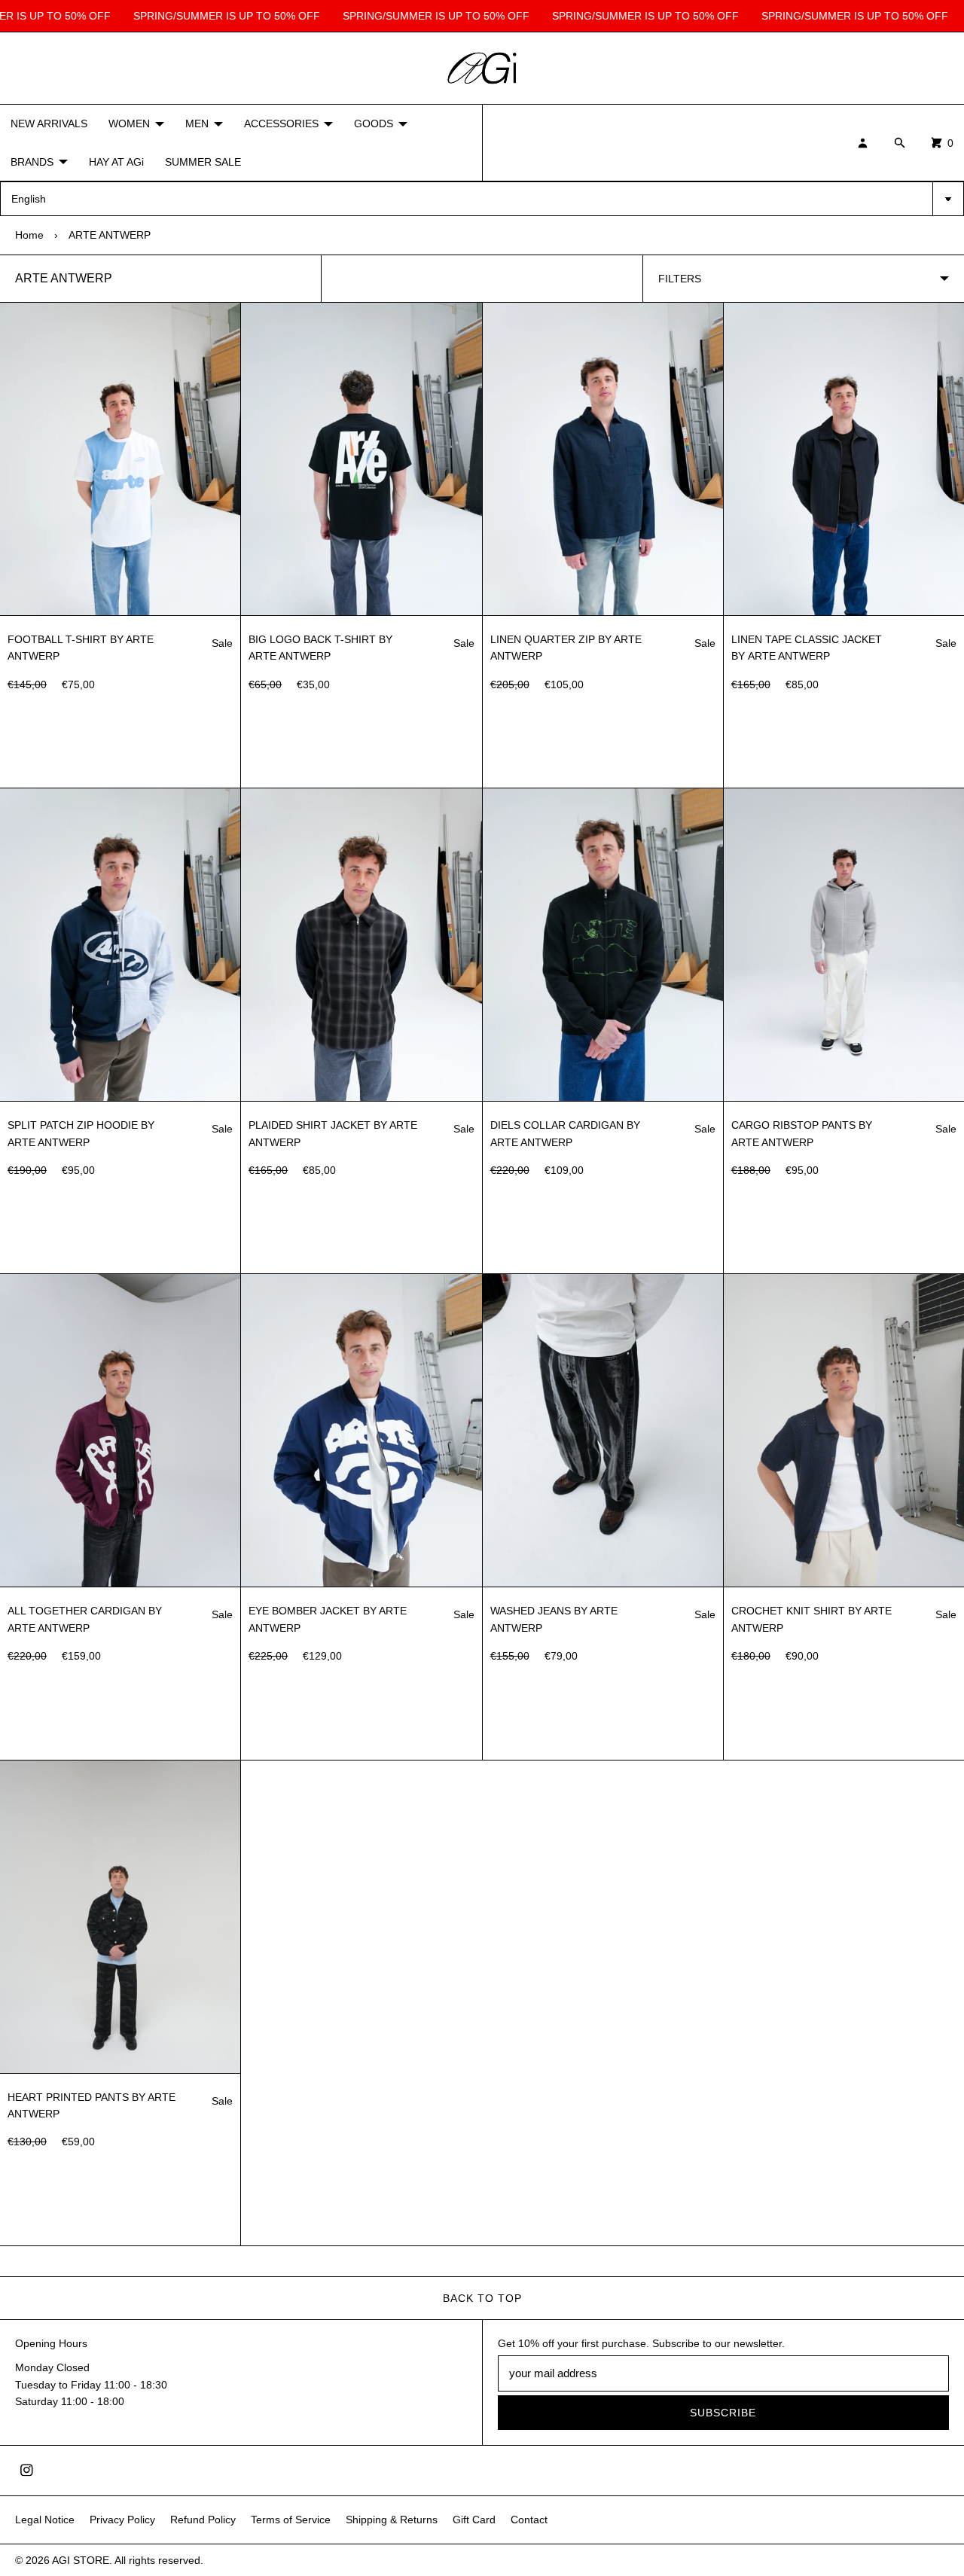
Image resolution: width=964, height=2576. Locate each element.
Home (29, 235)
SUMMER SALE (203, 162)
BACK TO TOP (482, 2298)
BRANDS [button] (32, 162)
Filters (680, 279)
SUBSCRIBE (723, 2413)
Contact (529, 2520)
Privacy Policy (122, 2520)
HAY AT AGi (116, 162)
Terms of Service (291, 2520)
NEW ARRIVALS (49, 123)
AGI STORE (81, 2560)
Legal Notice (45, 2520)
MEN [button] (197, 123)
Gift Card (474, 2520)
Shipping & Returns (392, 2520)
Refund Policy (203, 2520)
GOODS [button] (374, 123)
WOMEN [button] (129, 123)
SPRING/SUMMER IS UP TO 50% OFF (215, 16)
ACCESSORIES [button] (281, 123)
